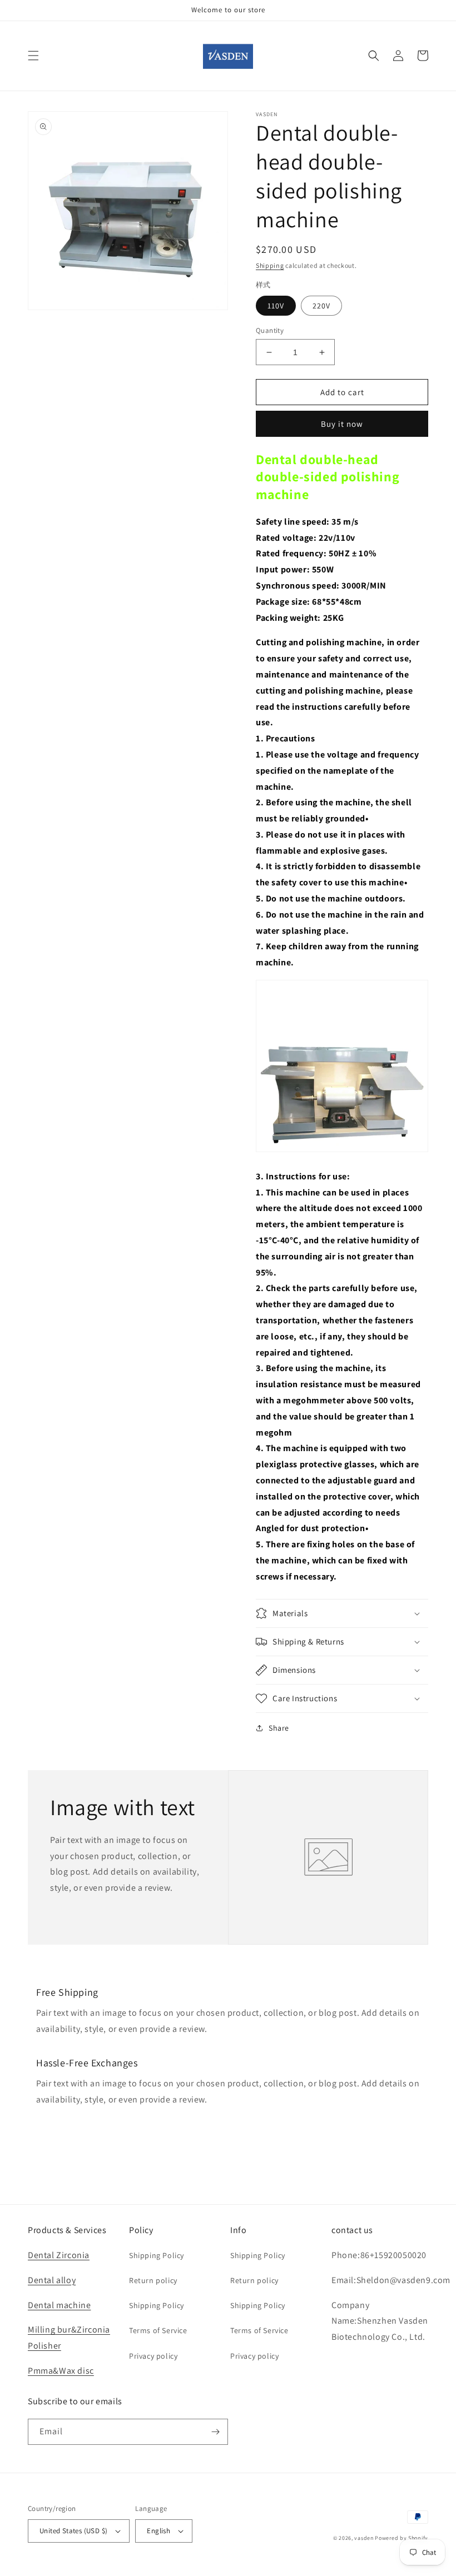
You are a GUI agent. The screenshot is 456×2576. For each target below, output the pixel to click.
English (158, 2531)
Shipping (270, 265)
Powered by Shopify (402, 2538)
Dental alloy (52, 2280)
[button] (33, 56)
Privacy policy (153, 2356)
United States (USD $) (73, 2531)
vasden (364, 2538)
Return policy (153, 2280)
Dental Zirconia (59, 2255)
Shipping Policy (157, 2255)
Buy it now (342, 424)
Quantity (270, 330)
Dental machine (59, 2305)
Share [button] (279, 1728)
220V (321, 306)
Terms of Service (158, 2330)
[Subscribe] (215, 2432)
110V (276, 306)
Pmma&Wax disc (61, 2371)
